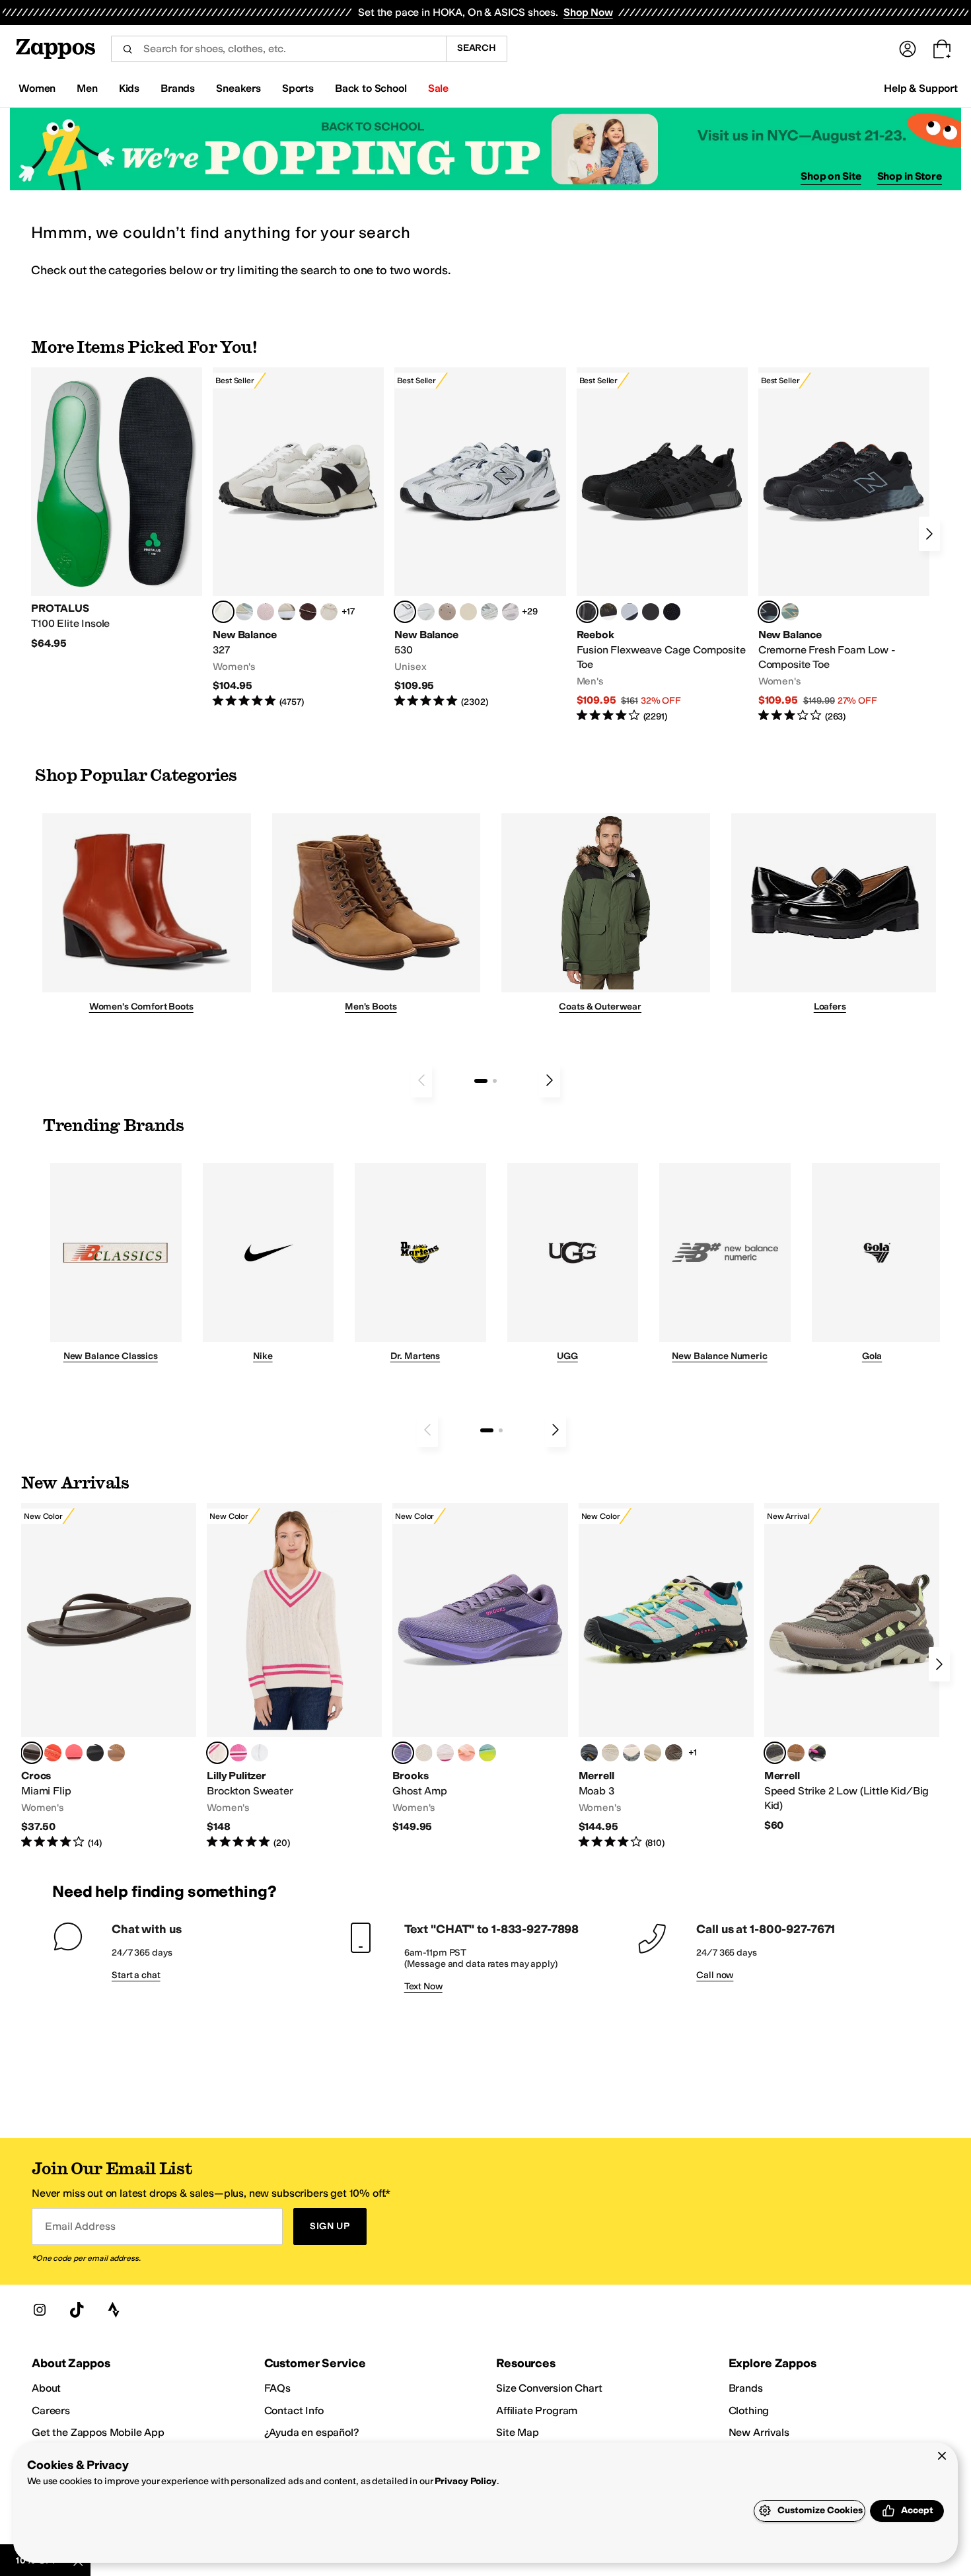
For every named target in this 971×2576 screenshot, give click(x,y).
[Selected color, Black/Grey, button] (587, 612)
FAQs (277, 2388)
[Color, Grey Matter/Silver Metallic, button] (489, 612)
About (46, 2388)
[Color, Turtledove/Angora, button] (468, 612)
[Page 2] (495, 1081)
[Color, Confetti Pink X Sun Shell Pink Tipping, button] (238, 1753)
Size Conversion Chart (549, 2388)
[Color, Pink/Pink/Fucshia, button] (445, 1753)
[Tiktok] (77, 2310)
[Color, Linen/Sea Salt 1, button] (287, 612)
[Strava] (114, 2310)
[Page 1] (481, 1081)
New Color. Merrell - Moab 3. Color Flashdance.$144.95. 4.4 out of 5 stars (666, 1676)
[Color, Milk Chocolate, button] (116, 1753)
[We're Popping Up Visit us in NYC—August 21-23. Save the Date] (485, 149)
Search (477, 48)
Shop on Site (831, 176)
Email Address (80, 2226)
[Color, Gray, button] (629, 612)
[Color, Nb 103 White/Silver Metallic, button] (426, 612)
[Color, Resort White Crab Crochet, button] (260, 1753)
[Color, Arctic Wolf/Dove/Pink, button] (424, 1753)
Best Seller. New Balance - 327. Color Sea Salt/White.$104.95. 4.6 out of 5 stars (298, 538)
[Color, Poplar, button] (610, 1753)
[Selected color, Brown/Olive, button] (775, 1753)
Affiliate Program (537, 2410)
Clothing (749, 2410)
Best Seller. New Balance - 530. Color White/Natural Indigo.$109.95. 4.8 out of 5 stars (480, 538)
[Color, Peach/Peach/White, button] (466, 1753)
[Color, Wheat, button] (796, 1753)
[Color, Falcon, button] (674, 1753)
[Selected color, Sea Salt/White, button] (223, 612)
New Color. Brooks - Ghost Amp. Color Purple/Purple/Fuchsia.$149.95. (480, 1669)
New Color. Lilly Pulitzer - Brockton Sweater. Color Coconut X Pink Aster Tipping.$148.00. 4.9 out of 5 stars (294, 1676)
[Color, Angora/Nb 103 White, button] (244, 612)
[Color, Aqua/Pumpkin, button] (790, 612)
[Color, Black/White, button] (672, 612)
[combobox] (278, 49)
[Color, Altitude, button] (589, 1753)
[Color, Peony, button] (631, 1753)
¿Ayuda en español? (312, 2432)
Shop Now (588, 12)
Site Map (518, 2432)
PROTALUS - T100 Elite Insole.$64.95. (117, 509)
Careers (51, 2410)
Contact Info (294, 2410)
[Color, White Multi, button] (817, 1753)
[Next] (929, 534)
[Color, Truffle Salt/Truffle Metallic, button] (511, 612)
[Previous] (421, 1080)
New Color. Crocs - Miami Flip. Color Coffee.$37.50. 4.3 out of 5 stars (109, 1676)
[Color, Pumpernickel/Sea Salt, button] (308, 612)
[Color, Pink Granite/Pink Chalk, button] (266, 612)
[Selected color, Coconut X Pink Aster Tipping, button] (217, 1753)
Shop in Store (910, 176)
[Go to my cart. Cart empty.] (942, 49)
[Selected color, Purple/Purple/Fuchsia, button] (403, 1753)
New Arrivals (759, 2432)
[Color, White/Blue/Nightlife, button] (487, 1753)
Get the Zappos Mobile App (98, 2432)
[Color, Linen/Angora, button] (329, 612)
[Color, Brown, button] (608, 612)
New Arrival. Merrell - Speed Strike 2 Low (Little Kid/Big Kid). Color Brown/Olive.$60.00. (852, 1668)
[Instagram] (40, 2310)
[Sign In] (908, 49)
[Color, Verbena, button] (653, 1753)
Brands (746, 2388)
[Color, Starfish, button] (53, 1753)
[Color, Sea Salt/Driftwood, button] (447, 612)
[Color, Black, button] (95, 1753)
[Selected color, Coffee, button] (32, 1753)
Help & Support (921, 88)
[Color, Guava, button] (74, 1753)
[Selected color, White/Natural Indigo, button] (405, 612)
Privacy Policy (465, 2481)
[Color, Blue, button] (651, 612)
